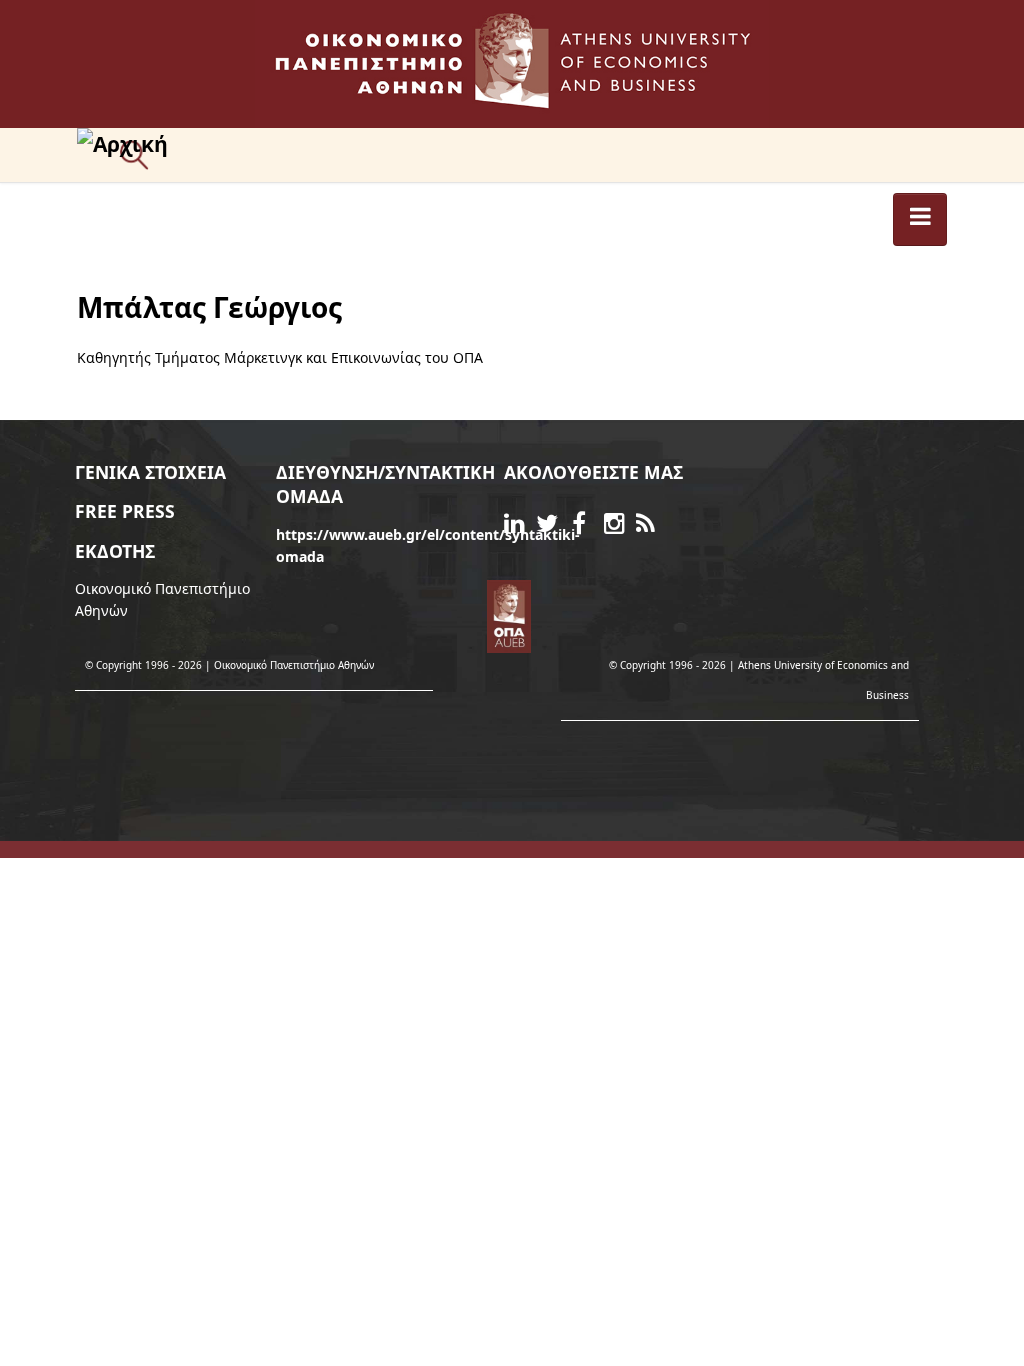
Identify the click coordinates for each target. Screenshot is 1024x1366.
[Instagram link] (620, 526)
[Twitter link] (552, 526)
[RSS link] (652, 526)
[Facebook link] (588, 526)
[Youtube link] (570, 521)
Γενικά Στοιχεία (150, 472)
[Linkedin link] (520, 526)
